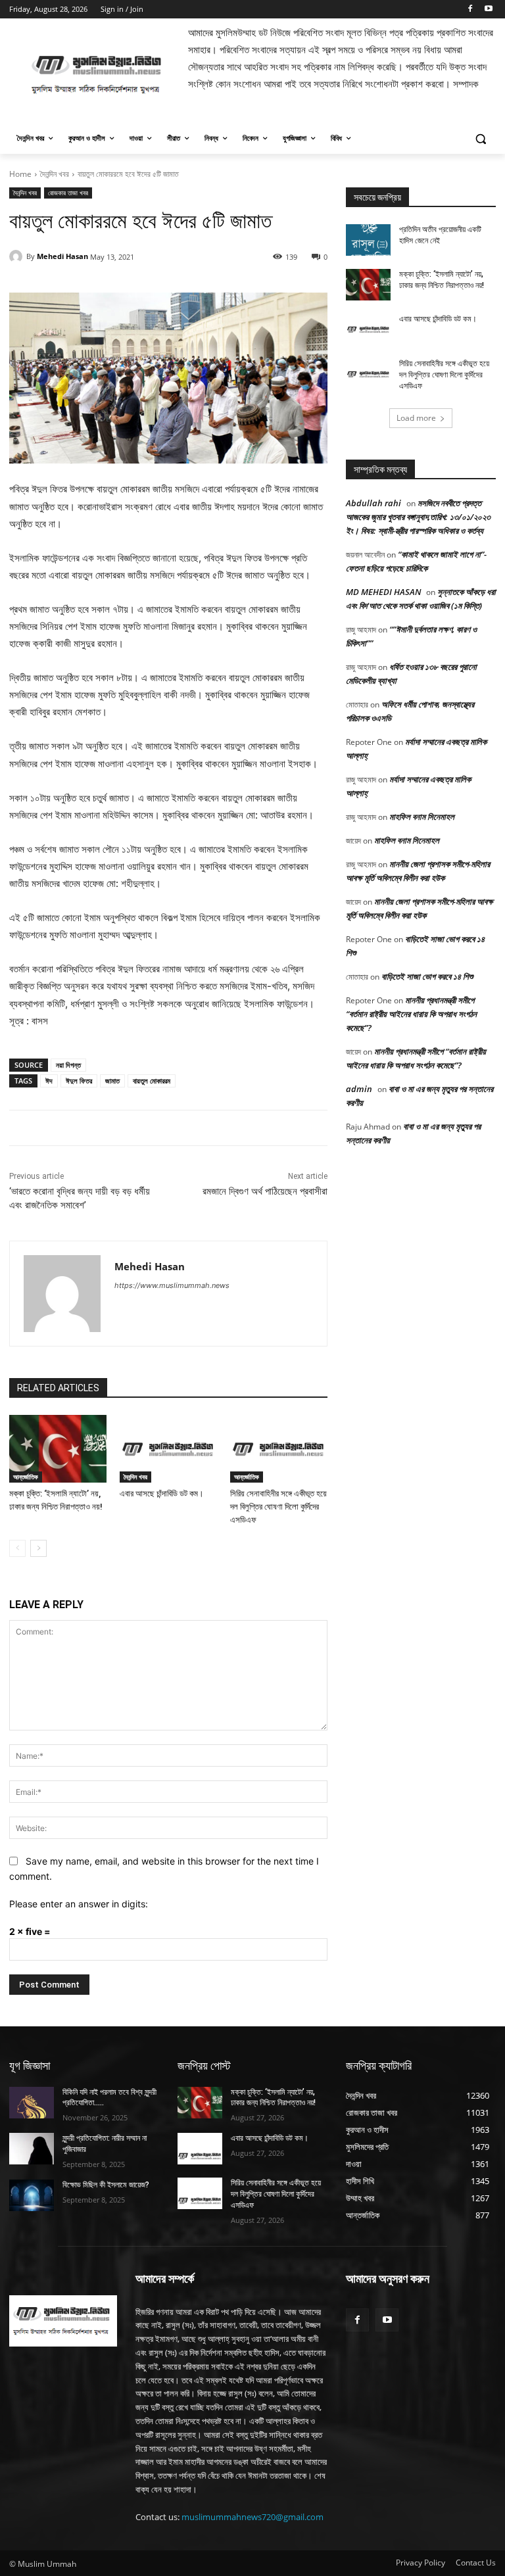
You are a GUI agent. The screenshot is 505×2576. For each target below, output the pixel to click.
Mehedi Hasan (62, 256)
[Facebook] (470, 10)
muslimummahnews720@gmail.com (252, 2517)
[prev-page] (17, 1548)
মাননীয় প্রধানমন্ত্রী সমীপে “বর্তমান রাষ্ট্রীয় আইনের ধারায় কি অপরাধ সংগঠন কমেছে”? (411, 1014)
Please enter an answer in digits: (79, 1904)
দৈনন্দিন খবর (55, 174)
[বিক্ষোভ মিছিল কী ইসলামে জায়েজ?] (32, 2195)
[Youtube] (488, 10)
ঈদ (49, 1081)
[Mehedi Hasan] (18, 256)
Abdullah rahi (373, 503)
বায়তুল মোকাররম (152, 1081)
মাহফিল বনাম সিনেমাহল (422, 817)
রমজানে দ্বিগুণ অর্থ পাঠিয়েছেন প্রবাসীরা (265, 1191)
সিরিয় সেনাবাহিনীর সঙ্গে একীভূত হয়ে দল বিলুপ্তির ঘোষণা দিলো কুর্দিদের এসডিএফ (278, 1507)
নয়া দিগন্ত (68, 1065)
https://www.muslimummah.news (172, 1285)
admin (359, 1089)
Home (20, 174)
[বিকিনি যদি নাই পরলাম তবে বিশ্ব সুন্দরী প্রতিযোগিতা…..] (32, 2103)
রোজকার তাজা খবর (68, 193)
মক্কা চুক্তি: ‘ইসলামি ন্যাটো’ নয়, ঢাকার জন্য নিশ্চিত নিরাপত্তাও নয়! (273, 2098)
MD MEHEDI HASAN (383, 592)
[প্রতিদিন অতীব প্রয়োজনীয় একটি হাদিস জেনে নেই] (368, 240)
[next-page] (38, 1548)
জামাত (112, 1081)
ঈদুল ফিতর (79, 1081)
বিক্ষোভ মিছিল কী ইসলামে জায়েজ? (106, 2185)
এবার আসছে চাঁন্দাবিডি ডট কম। (162, 1493)
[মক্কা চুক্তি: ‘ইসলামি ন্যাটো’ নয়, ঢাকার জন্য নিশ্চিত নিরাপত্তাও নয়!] (58, 1449)
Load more (416, 418)
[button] (480, 138)
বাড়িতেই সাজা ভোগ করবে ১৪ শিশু (427, 976)
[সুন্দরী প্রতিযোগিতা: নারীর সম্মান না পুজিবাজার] (32, 2149)
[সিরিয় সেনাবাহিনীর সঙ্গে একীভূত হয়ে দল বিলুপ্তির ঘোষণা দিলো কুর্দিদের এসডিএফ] (279, 1449)
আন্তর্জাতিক (26, 1477)
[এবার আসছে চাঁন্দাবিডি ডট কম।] (168, 1449)
